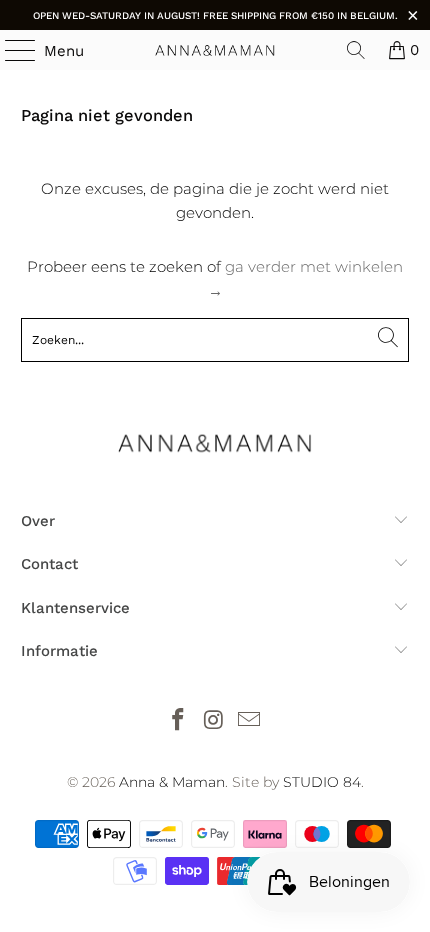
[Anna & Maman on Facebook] (178, 721)
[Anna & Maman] (215, 50)
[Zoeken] (356, 50)
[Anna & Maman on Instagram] (214, 721)
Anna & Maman (172, 782)
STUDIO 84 (322, 782)
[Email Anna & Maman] (250, 721)
